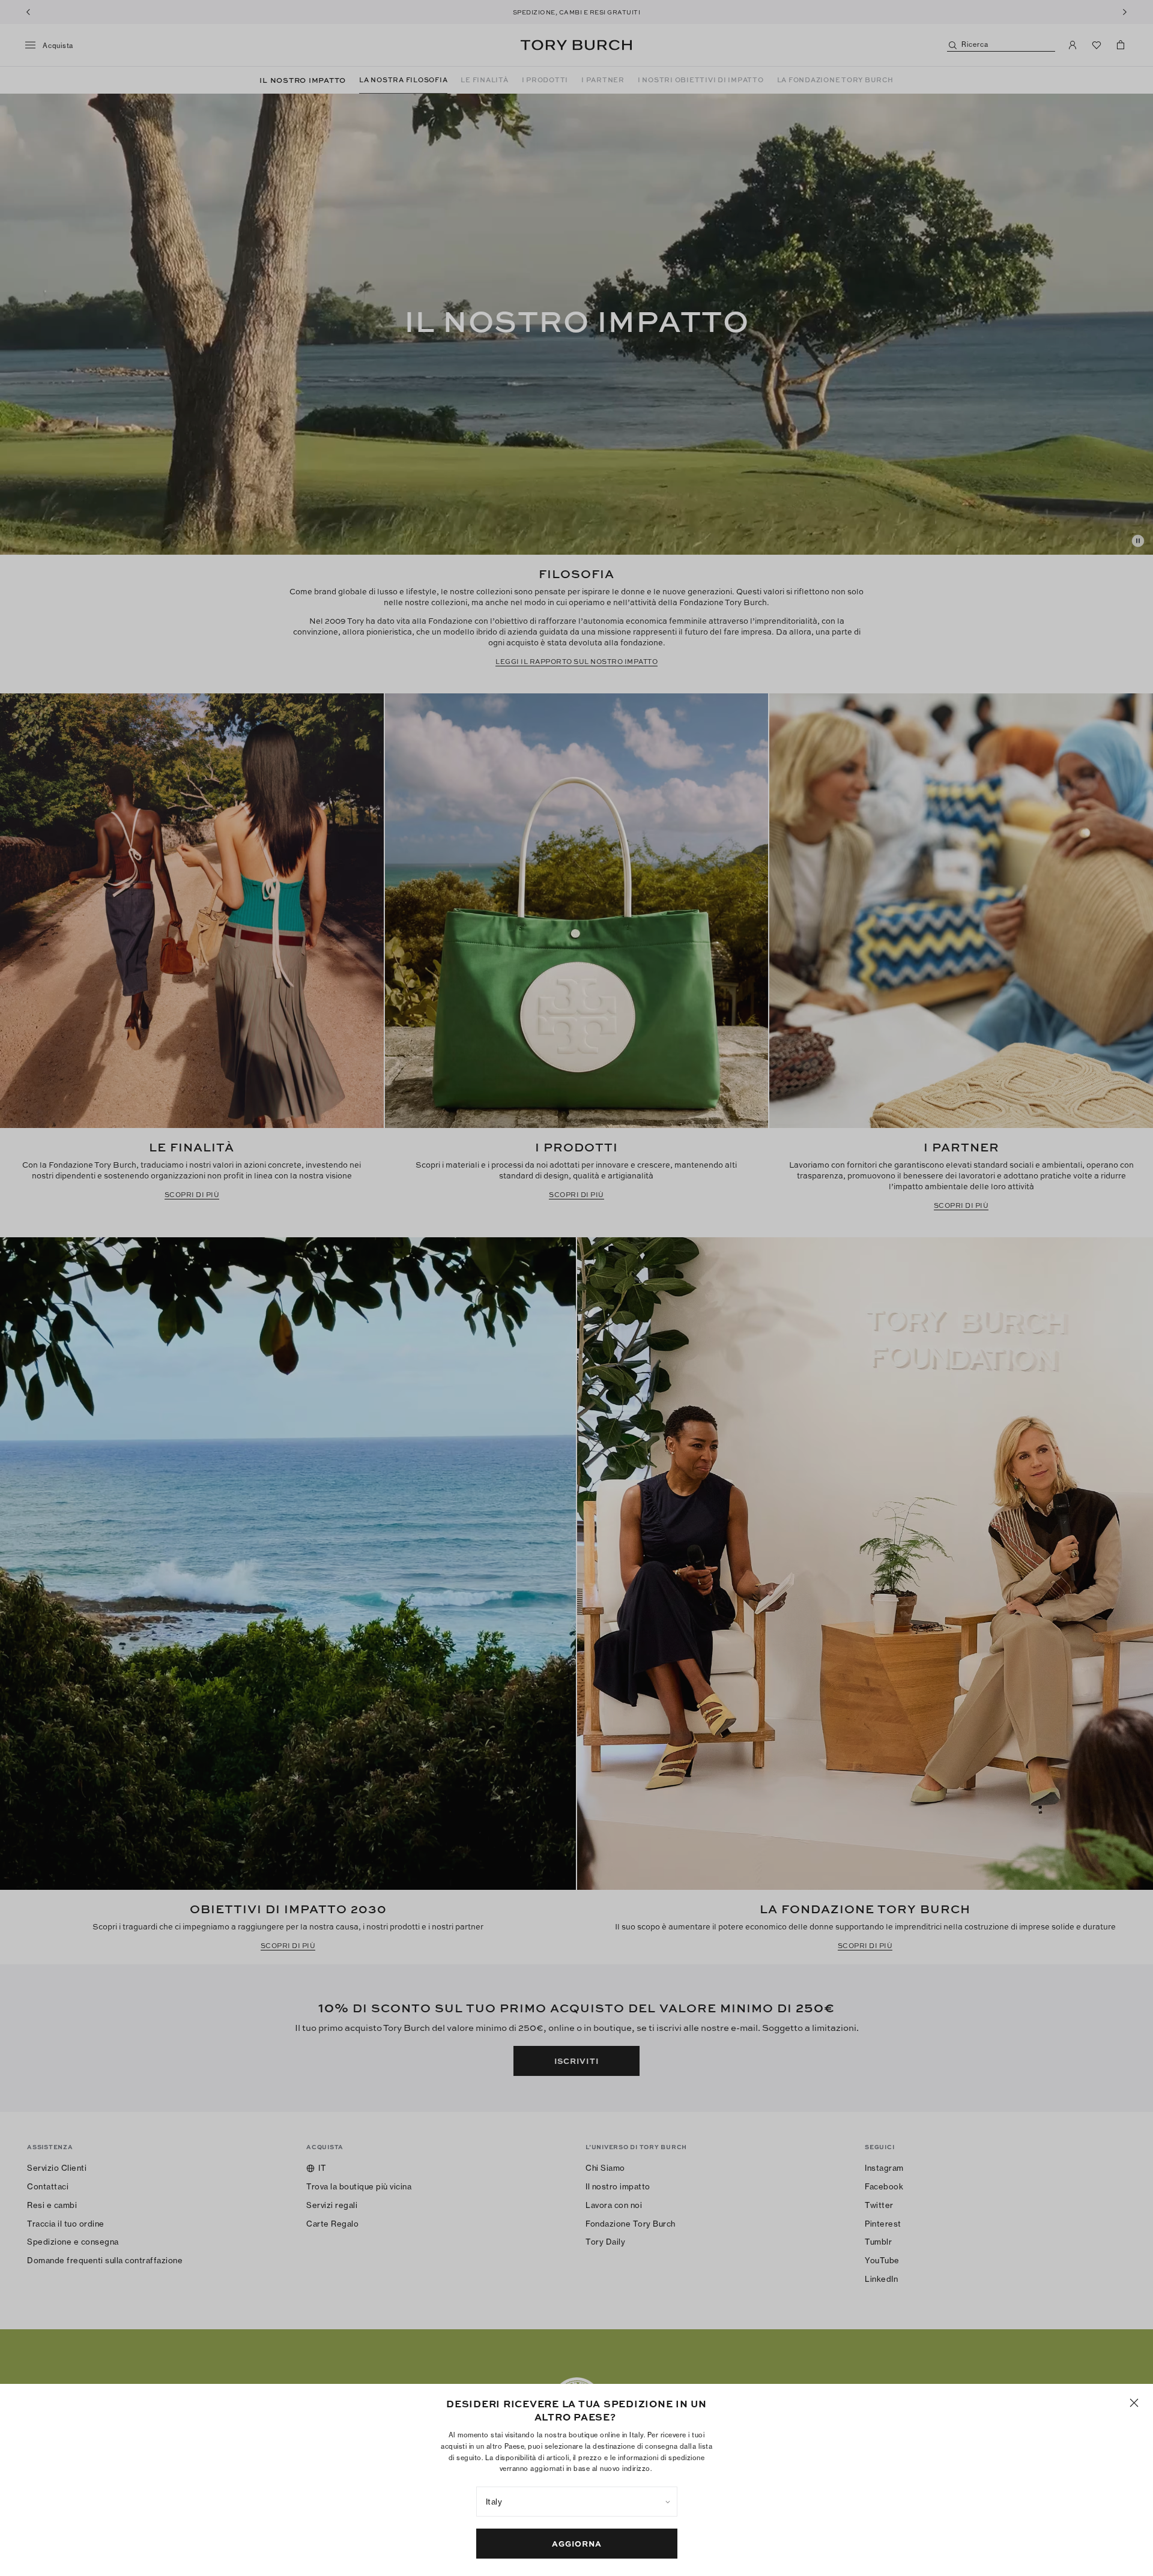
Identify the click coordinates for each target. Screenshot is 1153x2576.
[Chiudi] (1134, 2403)
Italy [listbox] (494, 2502)
